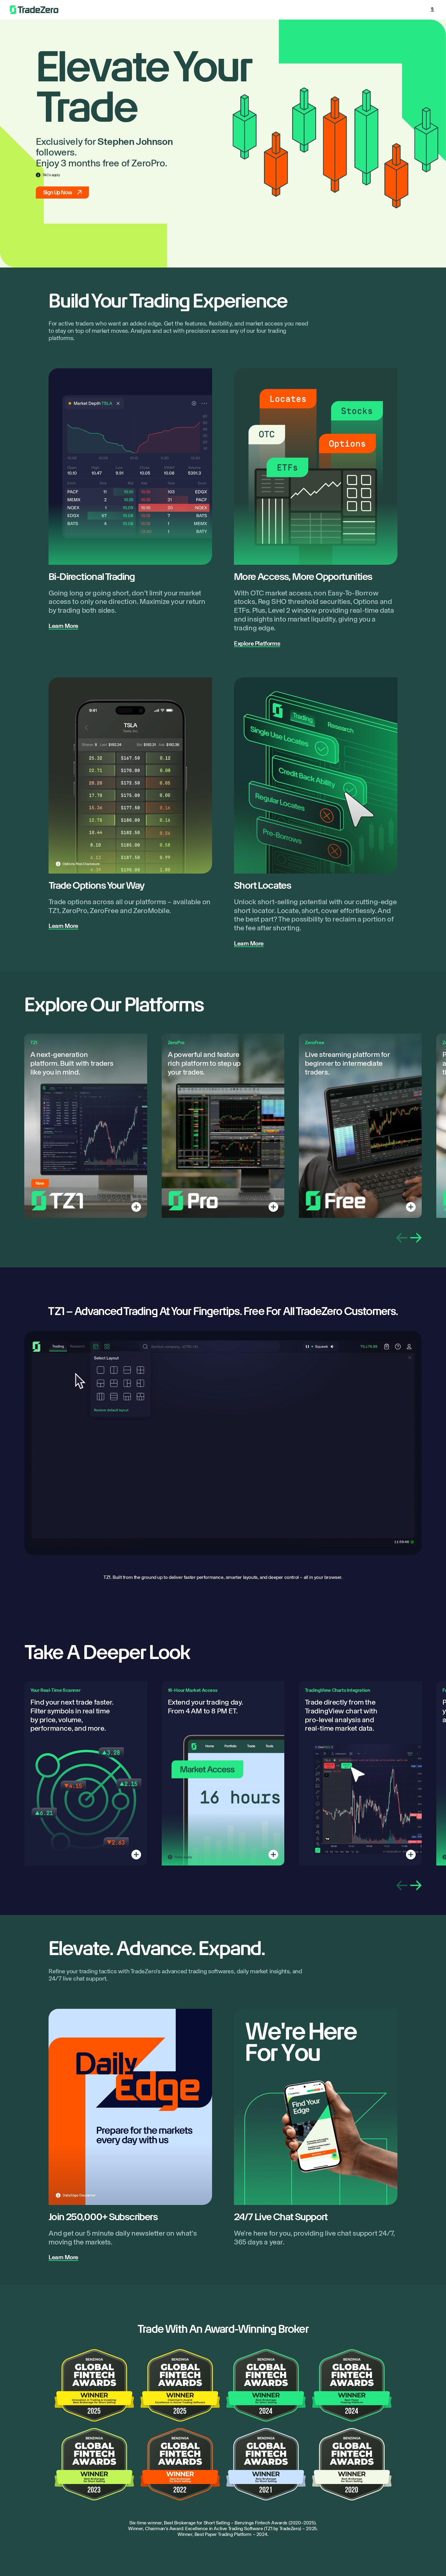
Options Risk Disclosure (81, 864)
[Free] (411, 1207)
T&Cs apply (51, 175)
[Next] (416, 1238)
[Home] (34, 10)
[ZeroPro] (273, 1207)
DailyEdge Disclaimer (79, 2195)
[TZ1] (136, 1207)
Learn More (63, 626)
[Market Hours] (273, 1855)
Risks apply (183, 1857)
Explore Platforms (257, 643)
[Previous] (402, 1238)
